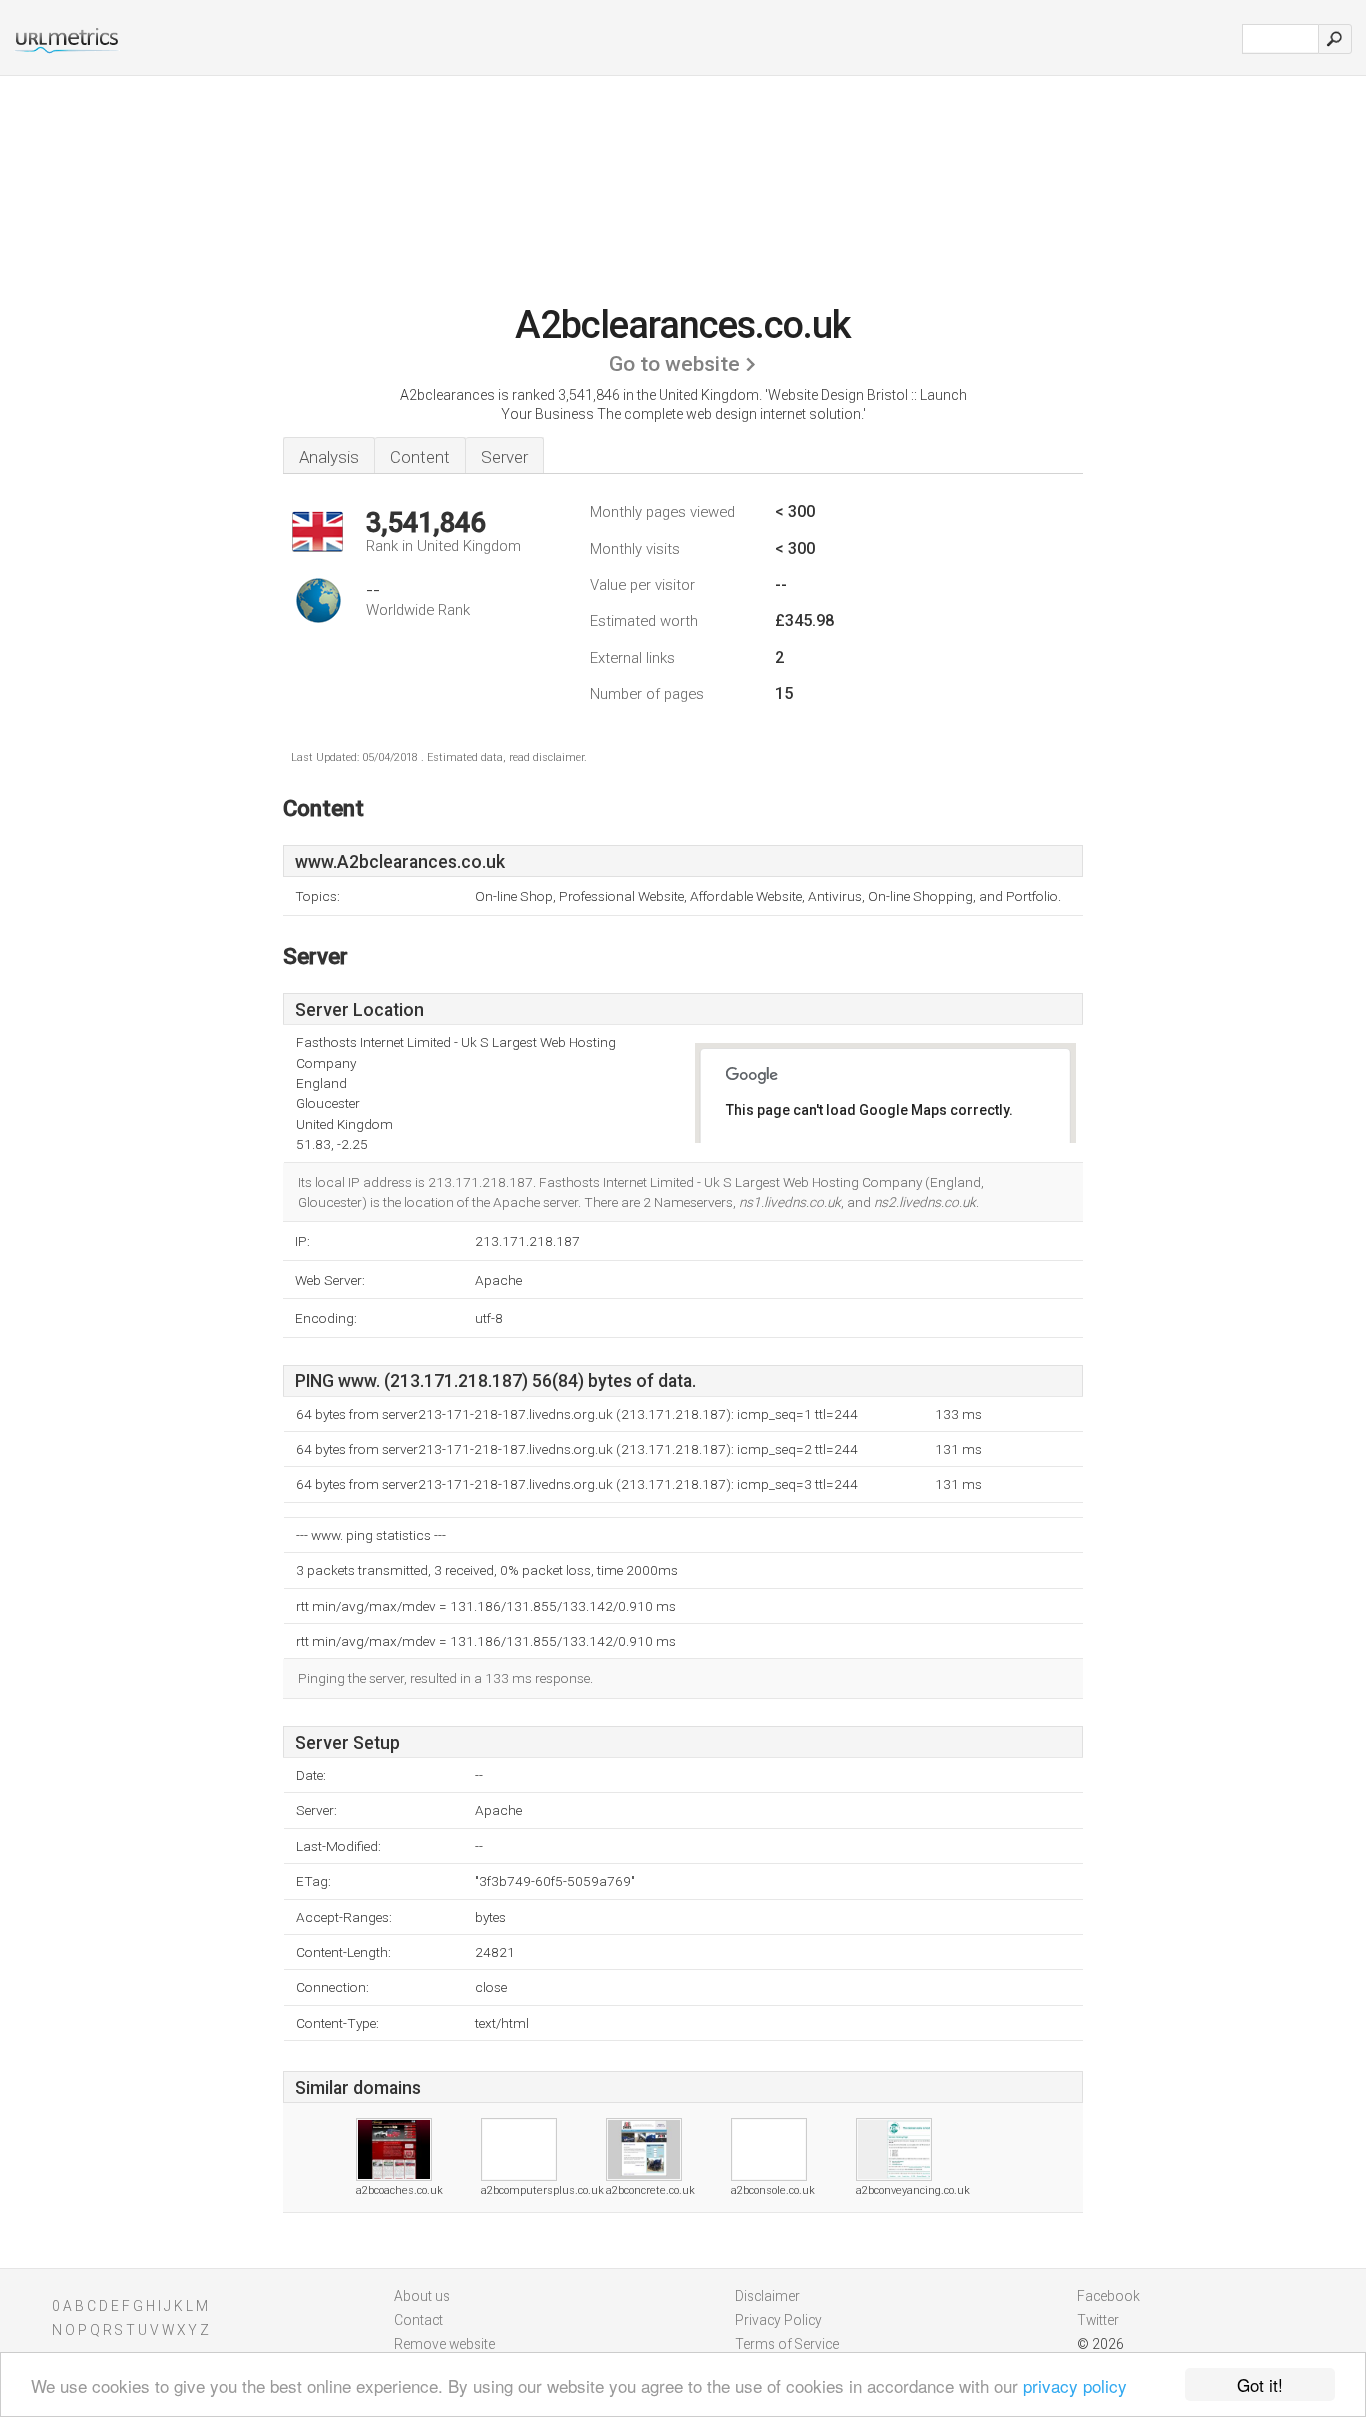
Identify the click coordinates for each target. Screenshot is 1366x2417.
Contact (418, 2320)
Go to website (674, 364)
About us (422, 2296)
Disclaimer (767, 2296)
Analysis (329, 457)
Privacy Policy (778, 2320)
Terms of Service (787, 2344)
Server (504, 457)
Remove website (444, 2344)
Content (420, 457)
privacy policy (1075, 2385)
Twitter (1098, 2320)
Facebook (1108, 2296)
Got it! (1260, 2384)
